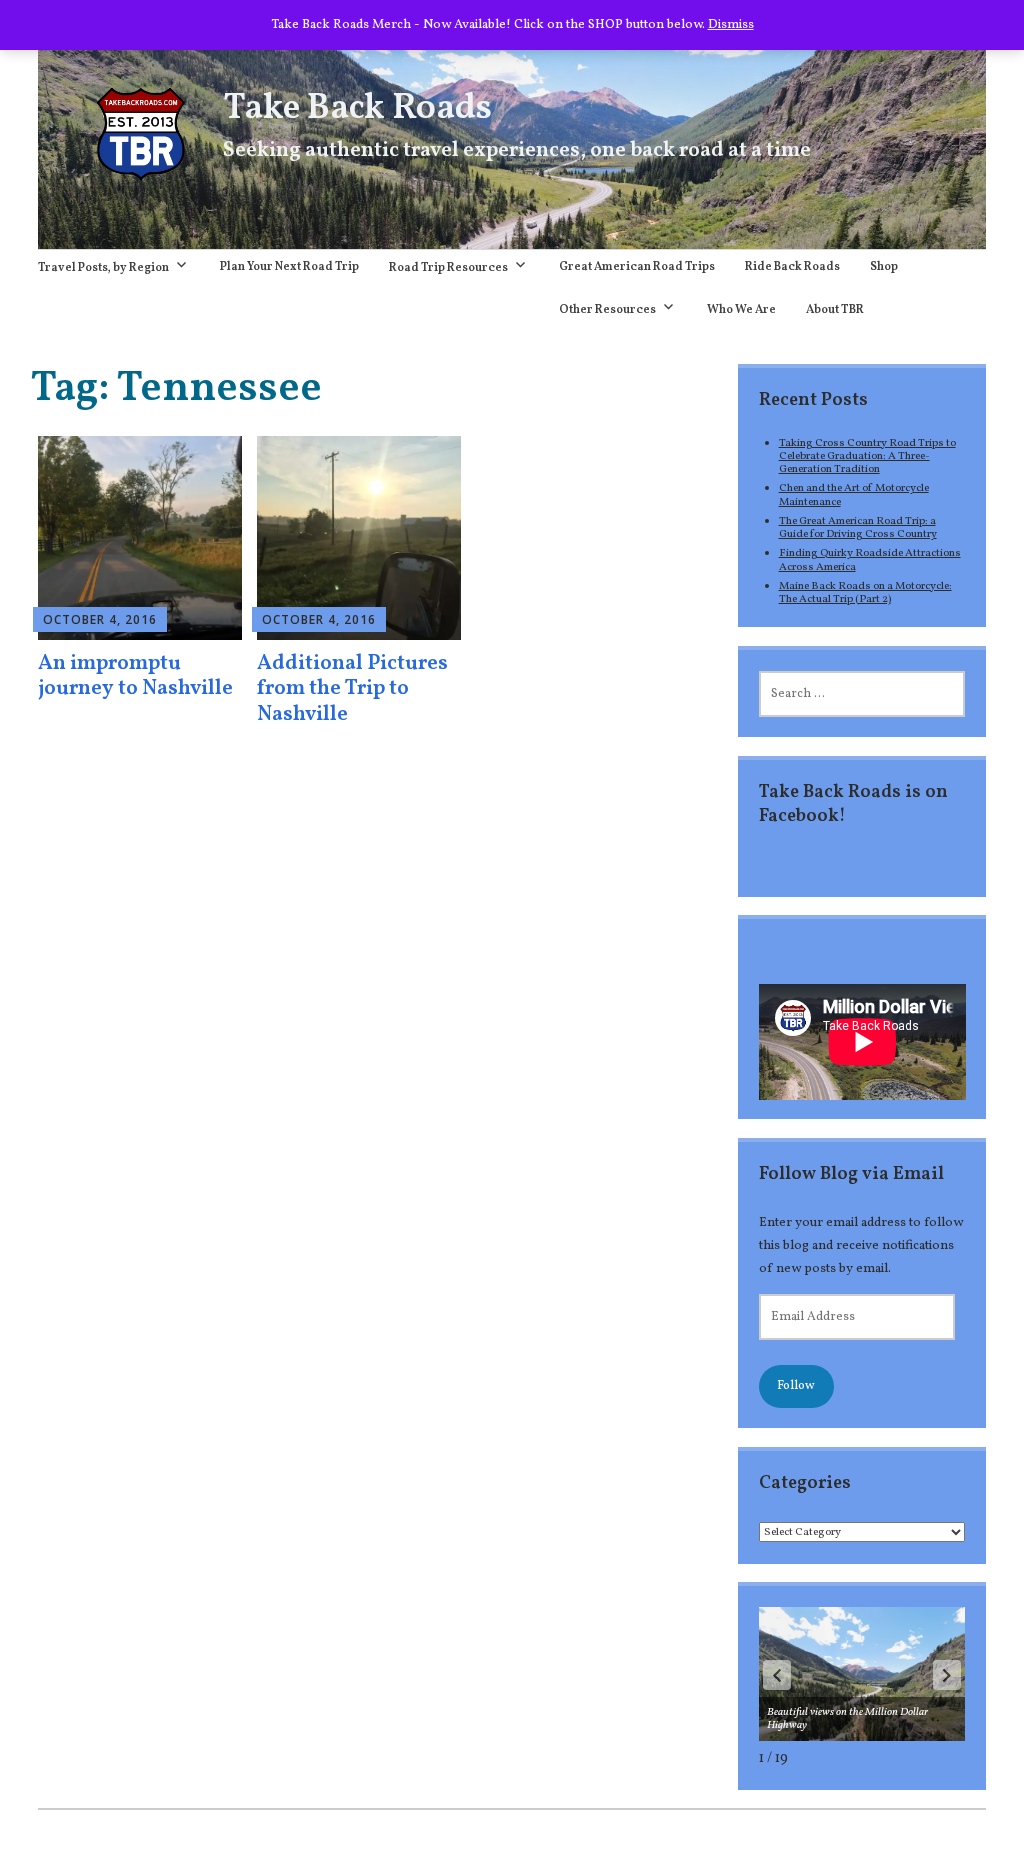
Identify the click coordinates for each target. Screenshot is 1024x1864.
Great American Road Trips (637, 267)
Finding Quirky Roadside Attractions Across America (870, 559)
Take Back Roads (357, 109)
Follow (796, 1386)
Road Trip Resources (448, 268)
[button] (947, 1675)
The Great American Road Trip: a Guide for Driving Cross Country (858, 527)
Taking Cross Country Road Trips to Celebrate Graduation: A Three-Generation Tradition (867, 456)
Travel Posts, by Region (103, 268)
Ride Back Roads (792, 267)
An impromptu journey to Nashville (135, 676)
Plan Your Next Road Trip (289, 267)
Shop (884, 267)
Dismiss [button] (731, 24)
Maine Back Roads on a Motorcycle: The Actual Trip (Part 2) (865, 592)
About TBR (835, 310)
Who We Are (741, 310)
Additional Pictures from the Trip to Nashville (352, 688)
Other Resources (607, 310)
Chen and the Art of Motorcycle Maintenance (854, 494)
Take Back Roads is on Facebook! (853, 804)
